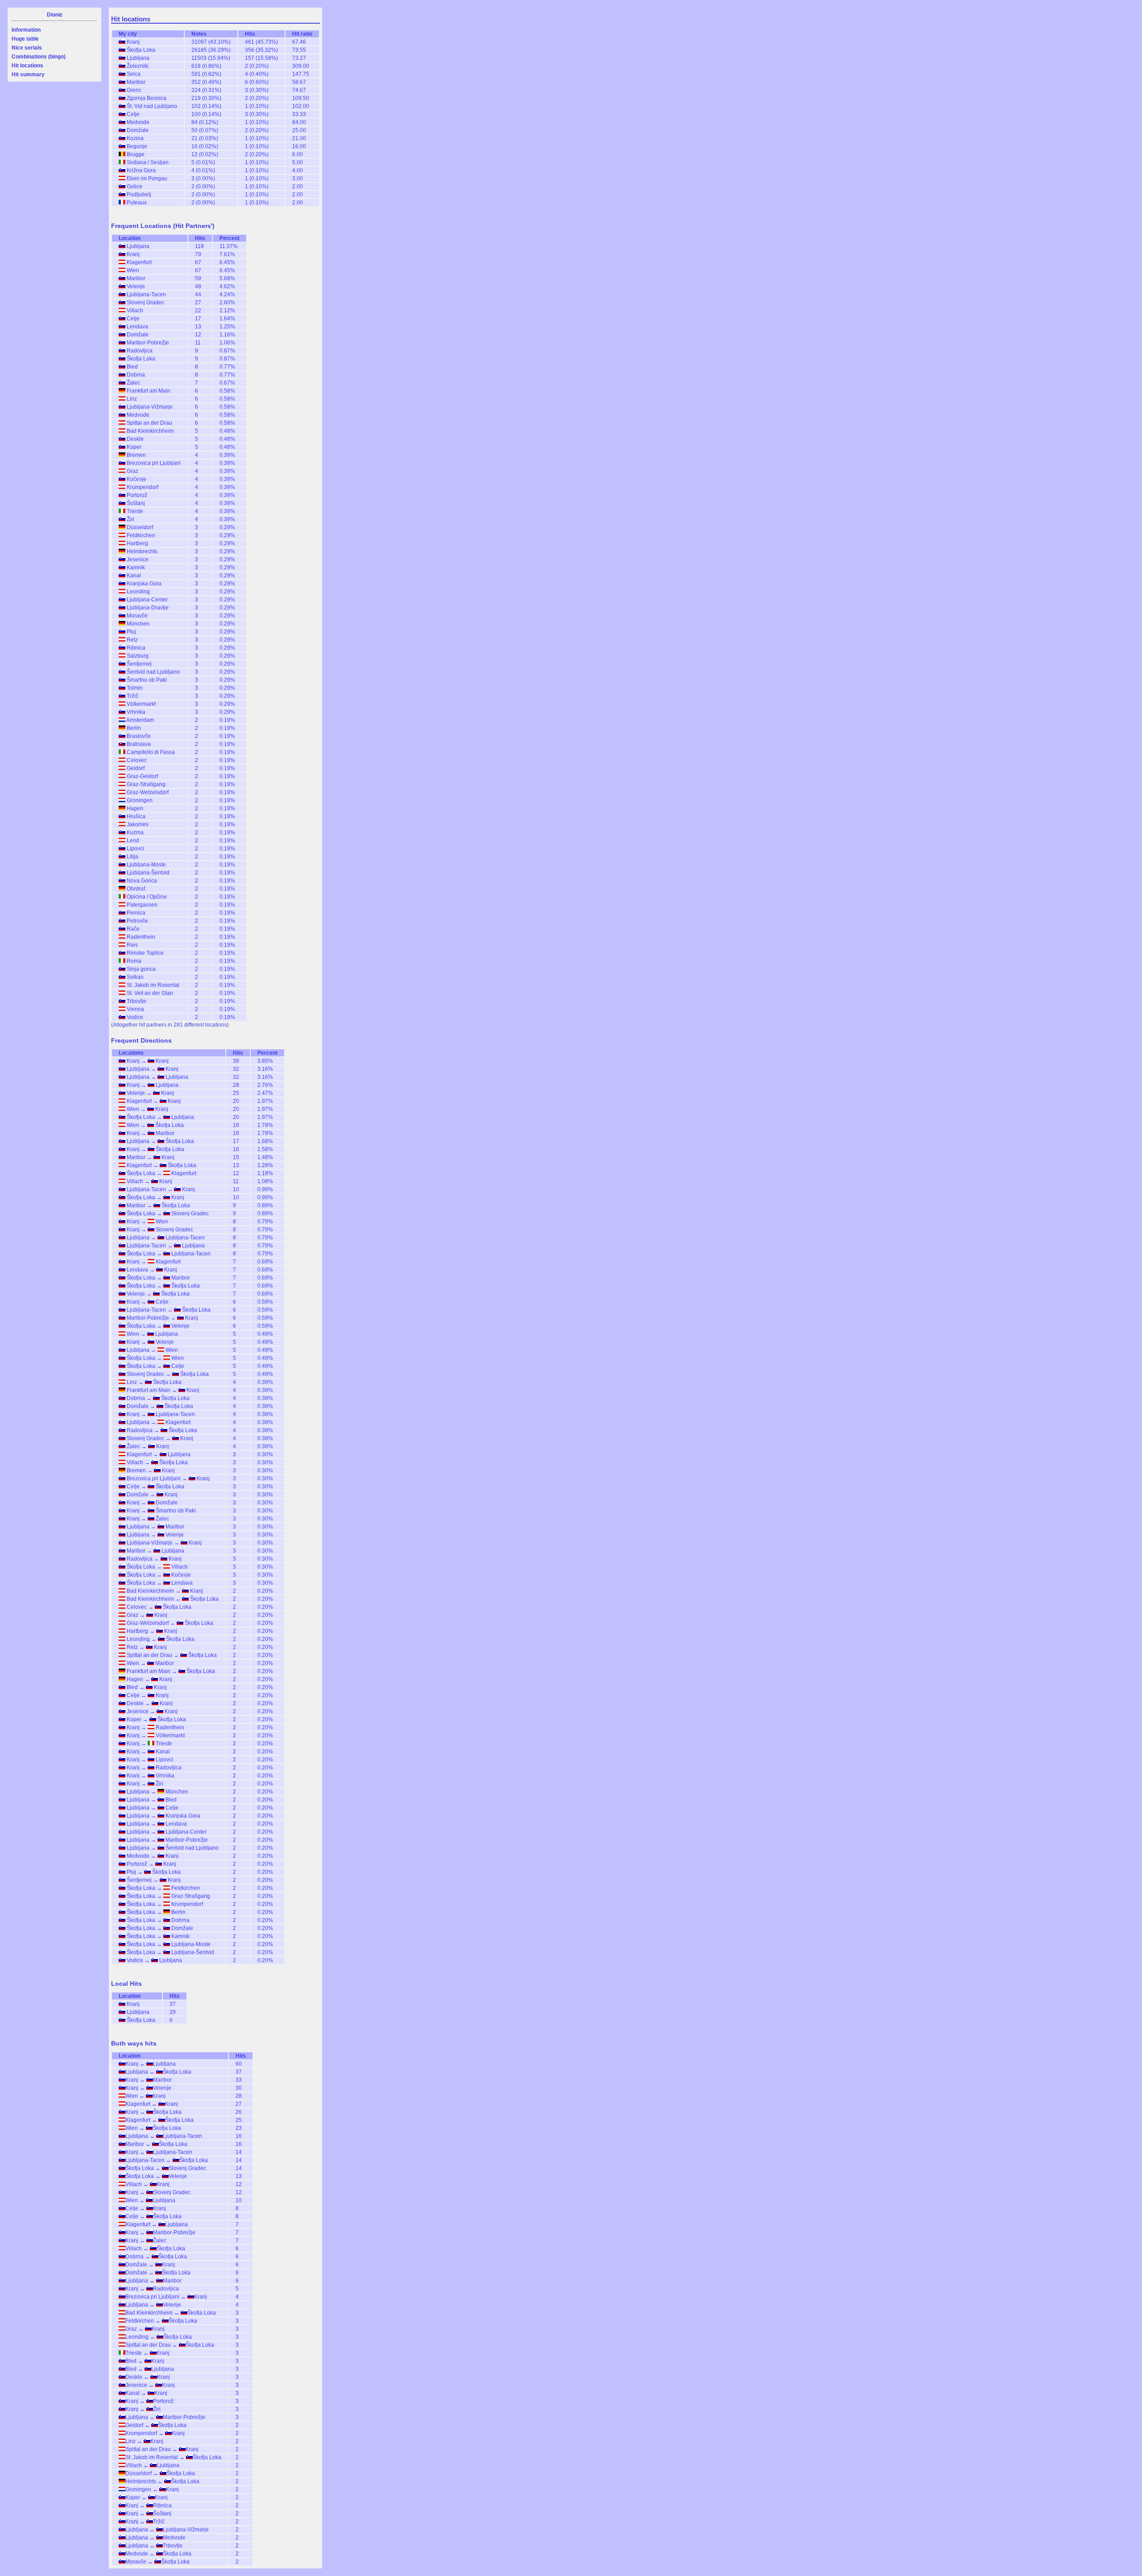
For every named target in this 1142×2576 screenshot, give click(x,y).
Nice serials (27, 48)
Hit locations (27, 66)
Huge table (25, 39)
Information (26, 30)
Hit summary (28, 75)
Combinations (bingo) (39, 57)
